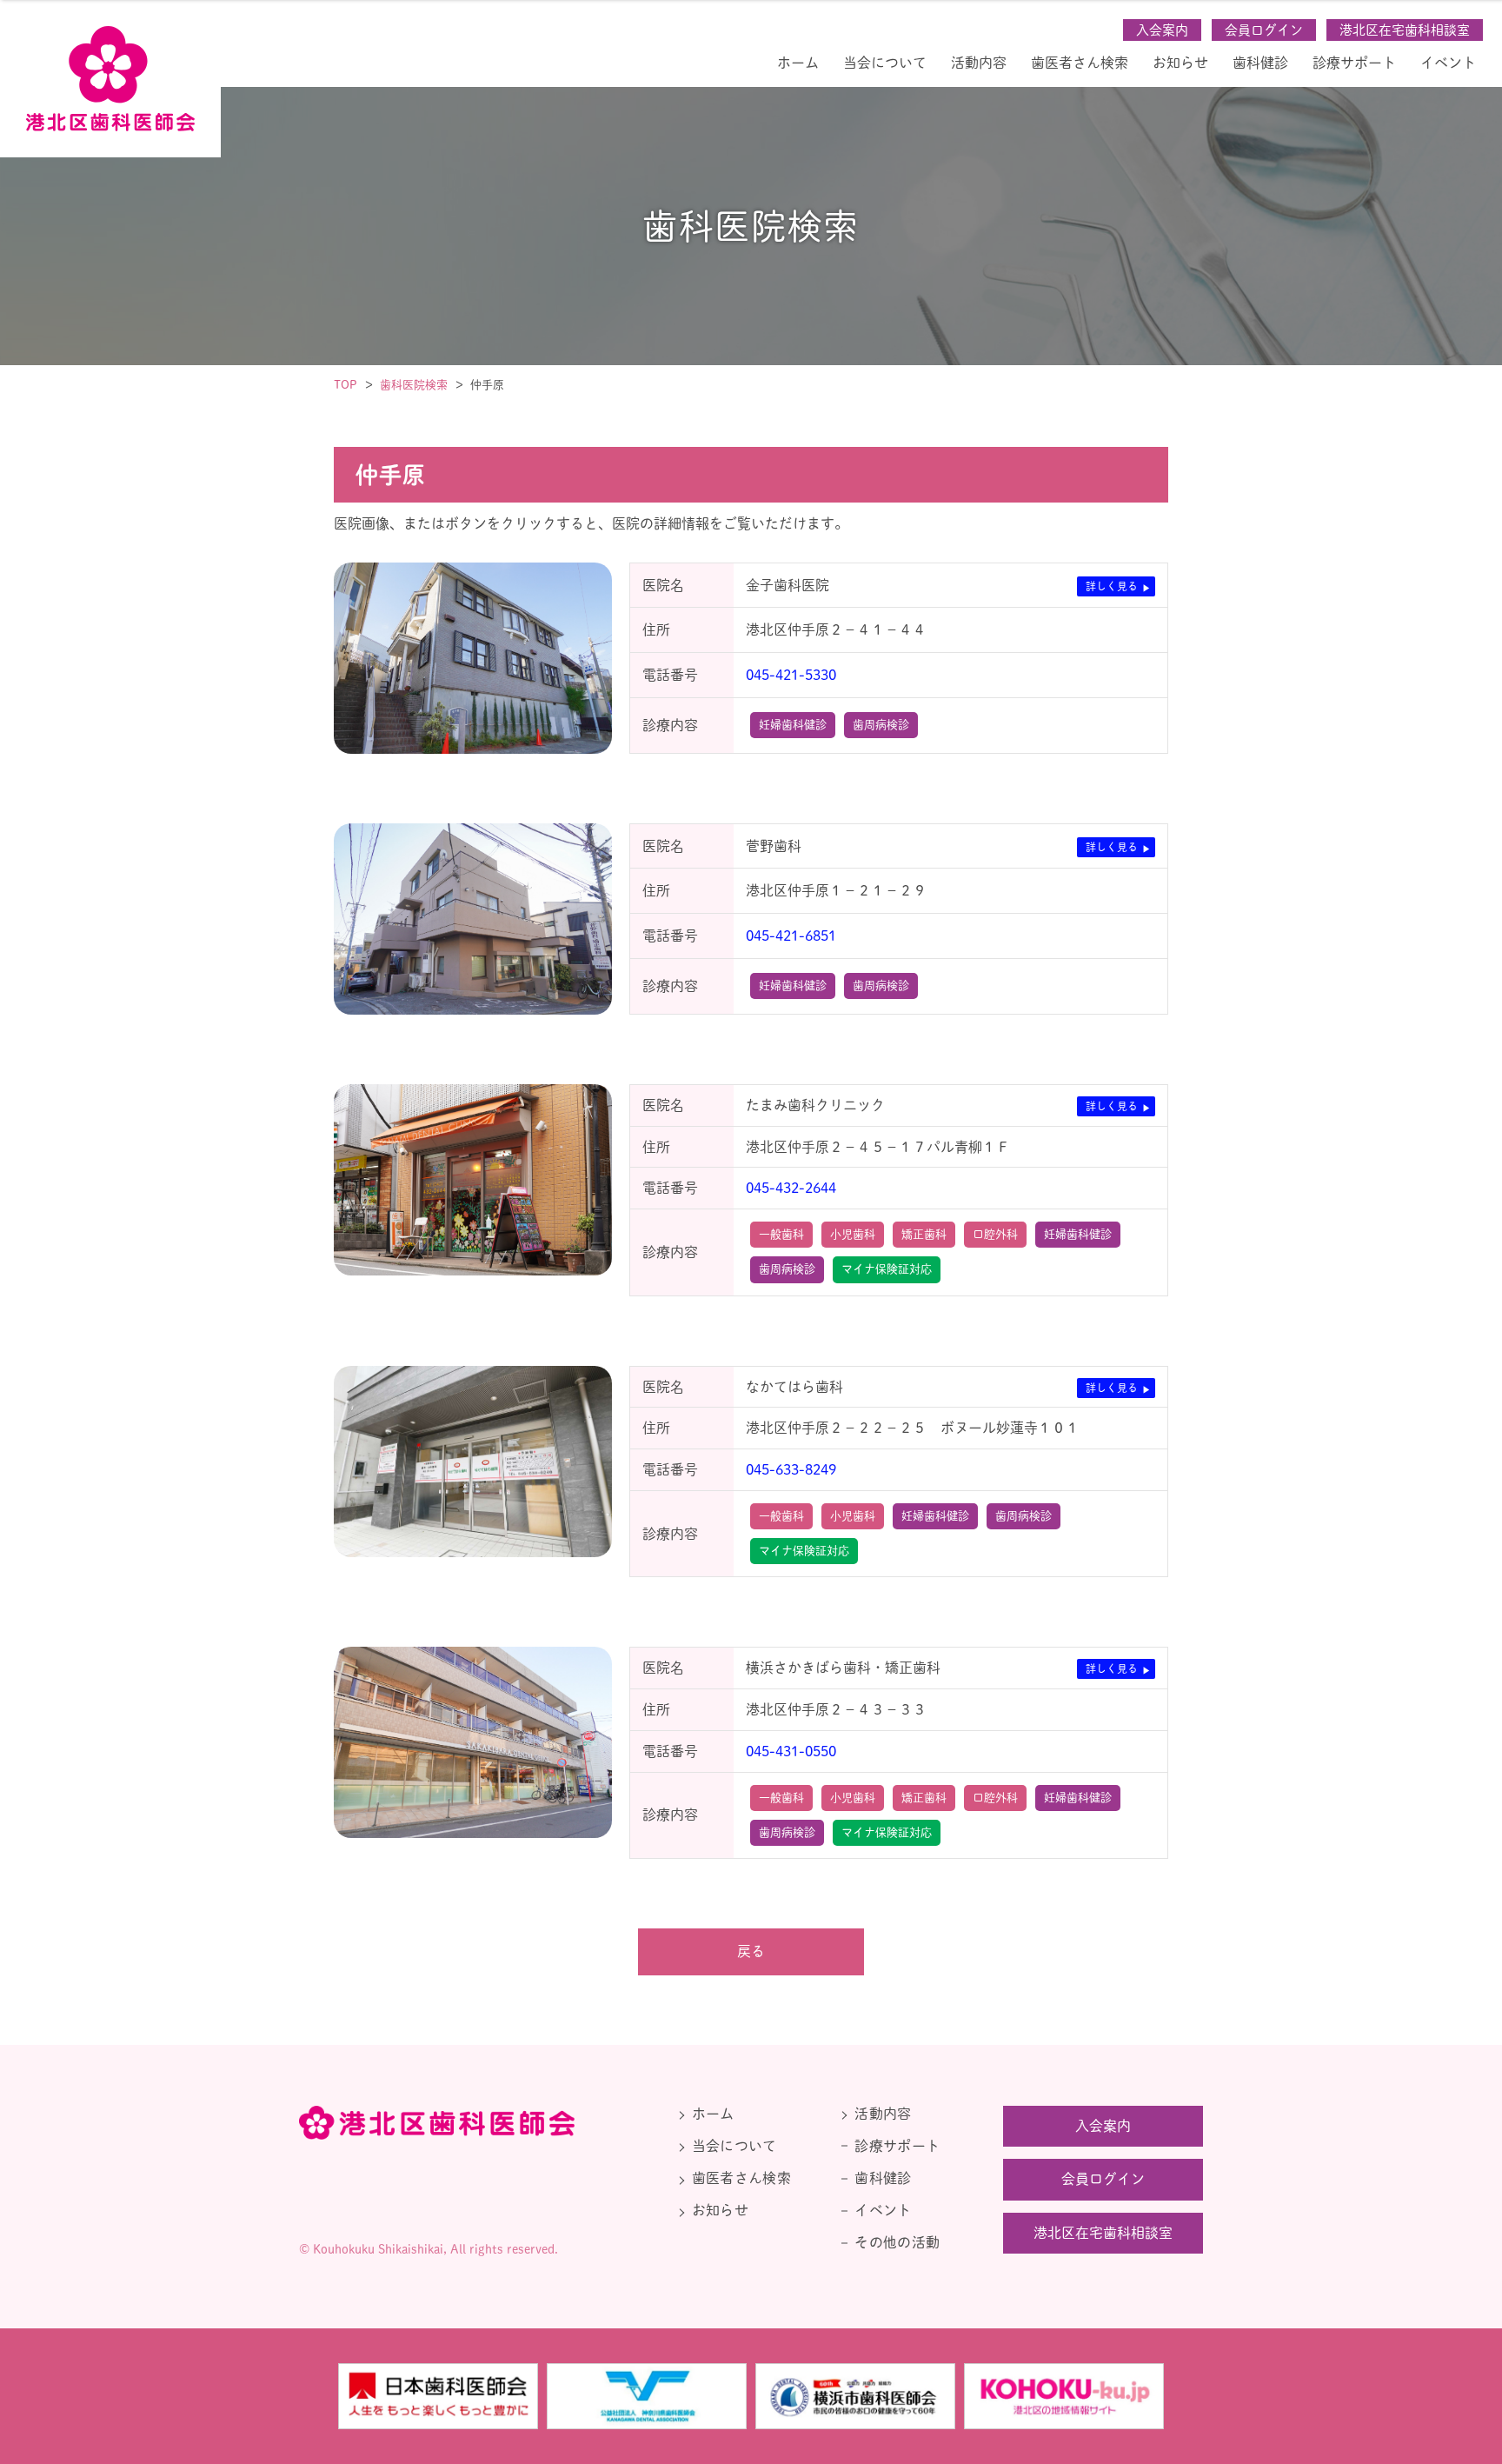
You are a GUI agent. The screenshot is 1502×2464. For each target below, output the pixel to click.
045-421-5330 (791, 675)
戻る (751, 1951)
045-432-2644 (791, 1188)
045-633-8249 (791, 1469)
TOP (346, 385)
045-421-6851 (791, 936)
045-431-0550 (791, 1751)
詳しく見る (1112, 586)
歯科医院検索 (414, 385)
